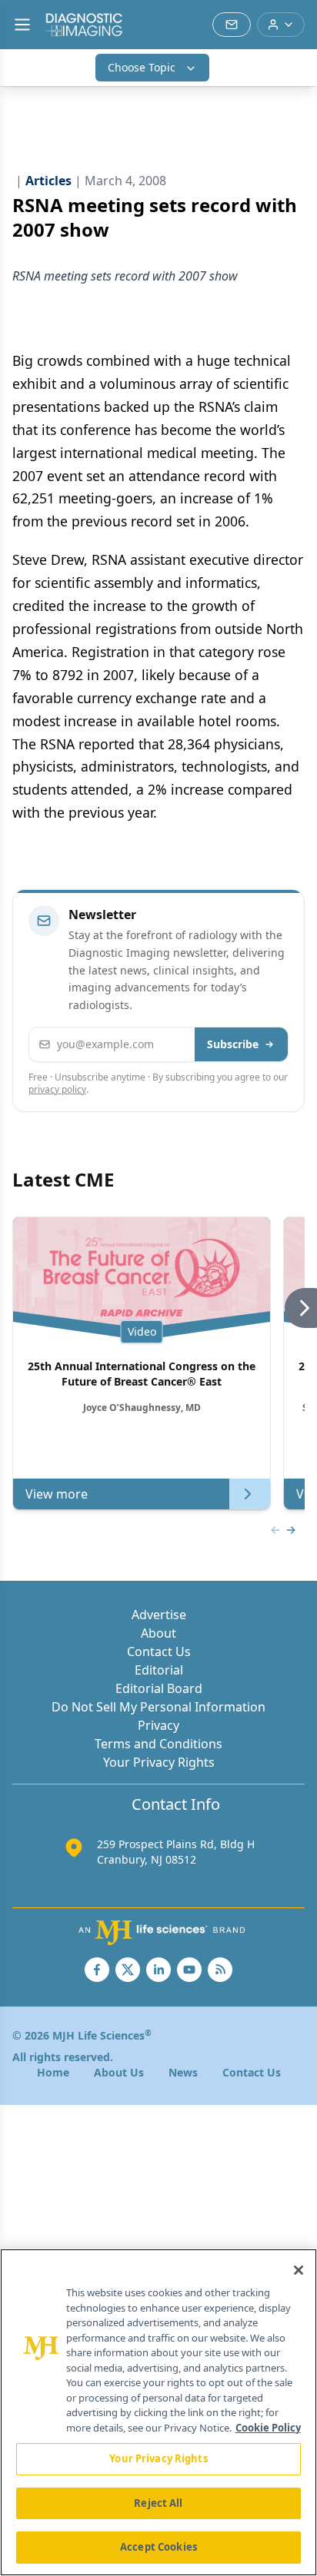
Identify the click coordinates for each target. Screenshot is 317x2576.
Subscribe (233, 1044)
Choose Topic (142, 67)
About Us (119, 2072)
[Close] (299, 2270)
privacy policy (57, 1089)
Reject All (158, 2503)
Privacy (158, 1725)
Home (53, 2072)
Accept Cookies (158, 2547)
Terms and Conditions (158, 1744)
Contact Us (159, 1651)
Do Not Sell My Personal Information (158, 1707)
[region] (158, 2412)
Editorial (159, 1670)
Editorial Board (159, 1688)
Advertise (159, 1615)
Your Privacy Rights (159, 1762)
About (158, 1633)
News (183, 2072)
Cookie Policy (268, 2428)
